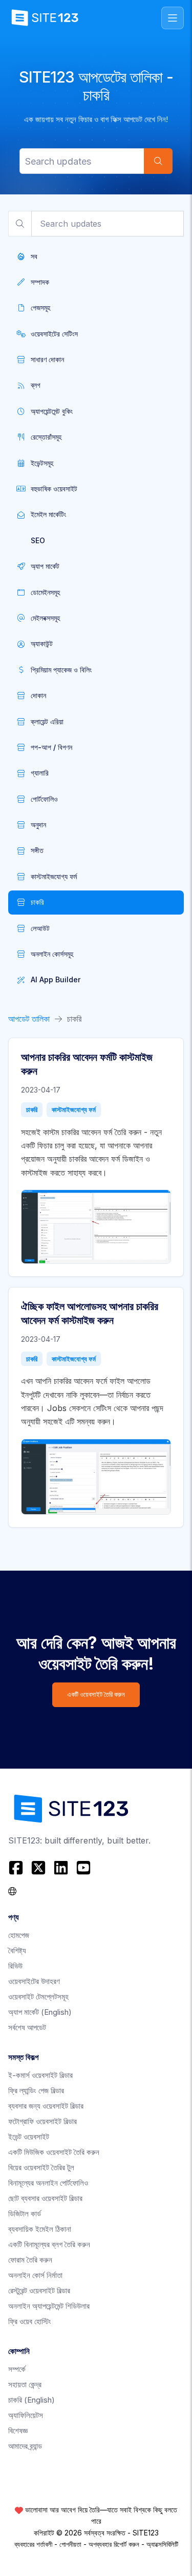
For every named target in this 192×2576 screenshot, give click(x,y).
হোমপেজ (19, 1935)
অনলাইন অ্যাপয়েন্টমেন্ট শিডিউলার (49, 2306)
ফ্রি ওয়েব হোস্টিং (30, 2321)
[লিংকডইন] (61, 1868)
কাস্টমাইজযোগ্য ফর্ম (74, 1109)
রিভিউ (15, 1966)
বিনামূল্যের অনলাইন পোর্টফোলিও (48, 2183)
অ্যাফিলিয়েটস (26, 2415)
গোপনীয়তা (70, 2544)
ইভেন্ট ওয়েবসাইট (29, 2137)
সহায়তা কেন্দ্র (25, 2384)
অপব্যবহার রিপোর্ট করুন (114, 2544)
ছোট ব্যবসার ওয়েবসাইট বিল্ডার (45, 2198)
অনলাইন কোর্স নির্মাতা (35, 2275)
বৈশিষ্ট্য (17, 1950)
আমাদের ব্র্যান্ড (25, 2446)
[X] (38, 1868)
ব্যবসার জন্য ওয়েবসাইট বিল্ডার (46, 2106)
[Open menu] (173, 18)
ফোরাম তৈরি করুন (30, 2260)
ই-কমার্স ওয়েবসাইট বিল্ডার (40, 2075)
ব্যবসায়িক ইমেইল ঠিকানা (40, 2229)
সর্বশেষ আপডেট (27, 2027)
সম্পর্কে (17, 2369)
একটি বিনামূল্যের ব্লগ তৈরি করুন (49, 2244)
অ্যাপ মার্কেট (40, 2012)
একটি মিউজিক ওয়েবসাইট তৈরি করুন (54, 2152)
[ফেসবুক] (17, 1868)
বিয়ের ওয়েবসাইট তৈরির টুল (41, 2167)
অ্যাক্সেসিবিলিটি (162, 2544)
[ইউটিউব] (83, 1868)
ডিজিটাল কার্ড (25, 2214)
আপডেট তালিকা (29, 1019)
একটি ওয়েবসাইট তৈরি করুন (96, 1695)
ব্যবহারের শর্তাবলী (33, 2544)
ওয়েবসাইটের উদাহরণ (34, 1981)
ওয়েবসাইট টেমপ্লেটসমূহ (38, 1997)
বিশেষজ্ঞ (18, 2431)
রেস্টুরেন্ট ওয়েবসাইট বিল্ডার (39, 2291)
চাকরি (32, 1109)
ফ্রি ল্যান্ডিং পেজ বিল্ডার (36, 2090)
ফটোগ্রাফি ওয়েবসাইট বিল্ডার (42, 2121)
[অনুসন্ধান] (158, 161)
